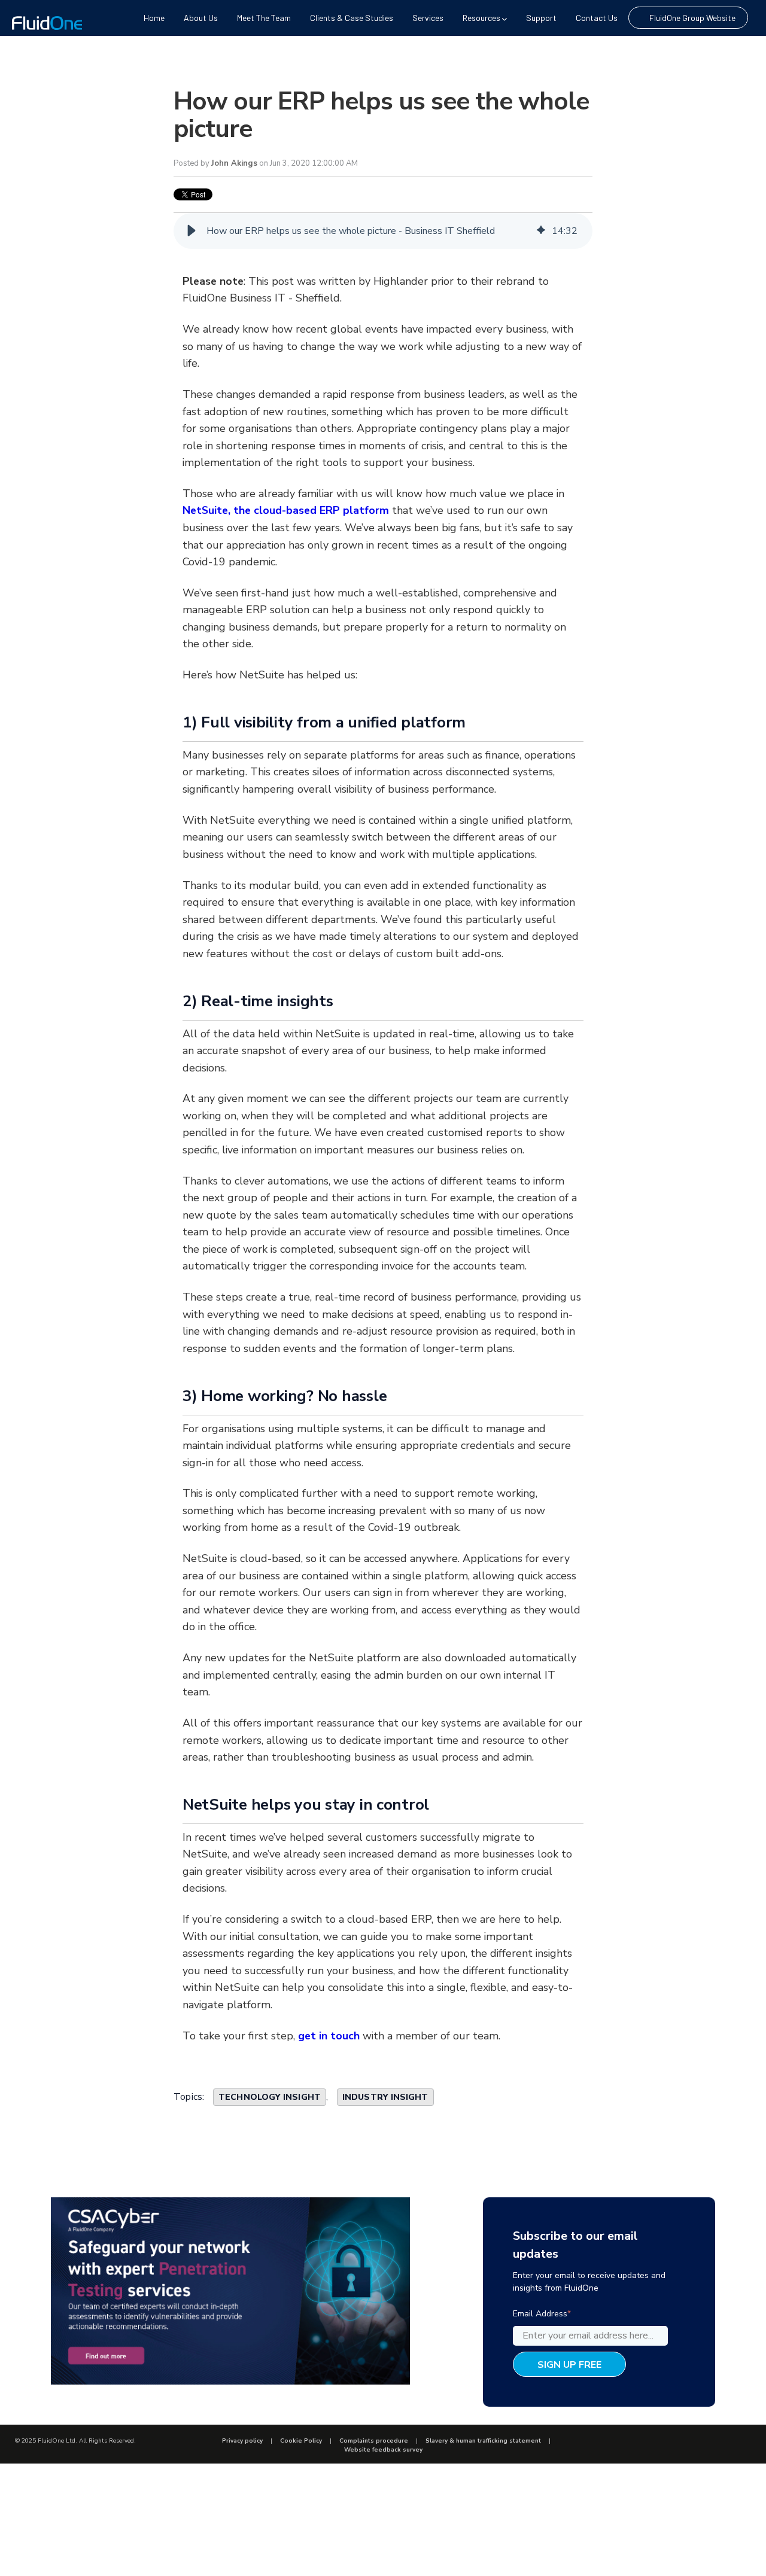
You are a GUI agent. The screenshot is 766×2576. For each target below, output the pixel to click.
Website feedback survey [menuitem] (383, 2450)
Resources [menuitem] (481, 18)
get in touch (329, 2036)
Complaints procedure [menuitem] (374, 2441)
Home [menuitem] (154, 18)
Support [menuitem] (541, 18)
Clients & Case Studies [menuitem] (352, 18)
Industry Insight (385, 2097)
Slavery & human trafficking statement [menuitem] (483, 2441)
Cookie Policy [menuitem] (301, 2441)
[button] (191, 231)
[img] (541, 231)
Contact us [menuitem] (597, 18)
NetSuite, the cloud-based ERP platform (286, 510)
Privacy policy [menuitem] (242, 2441)
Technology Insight (270, 2097)
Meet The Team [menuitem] (264, 18)
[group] (383, 231)
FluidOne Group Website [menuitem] (692, 18)
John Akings (234, 163)
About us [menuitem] (201, 18)
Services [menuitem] (428, 18)
